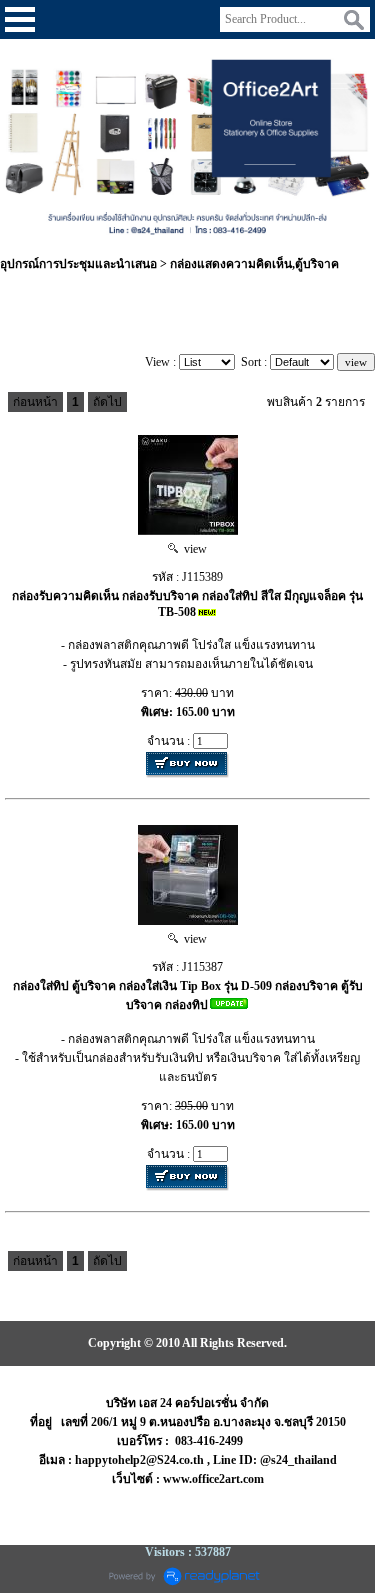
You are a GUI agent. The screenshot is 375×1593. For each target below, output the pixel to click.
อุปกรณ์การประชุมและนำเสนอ (78, 264)
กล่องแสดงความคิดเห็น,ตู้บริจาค (254, 264)
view (192, 549)
